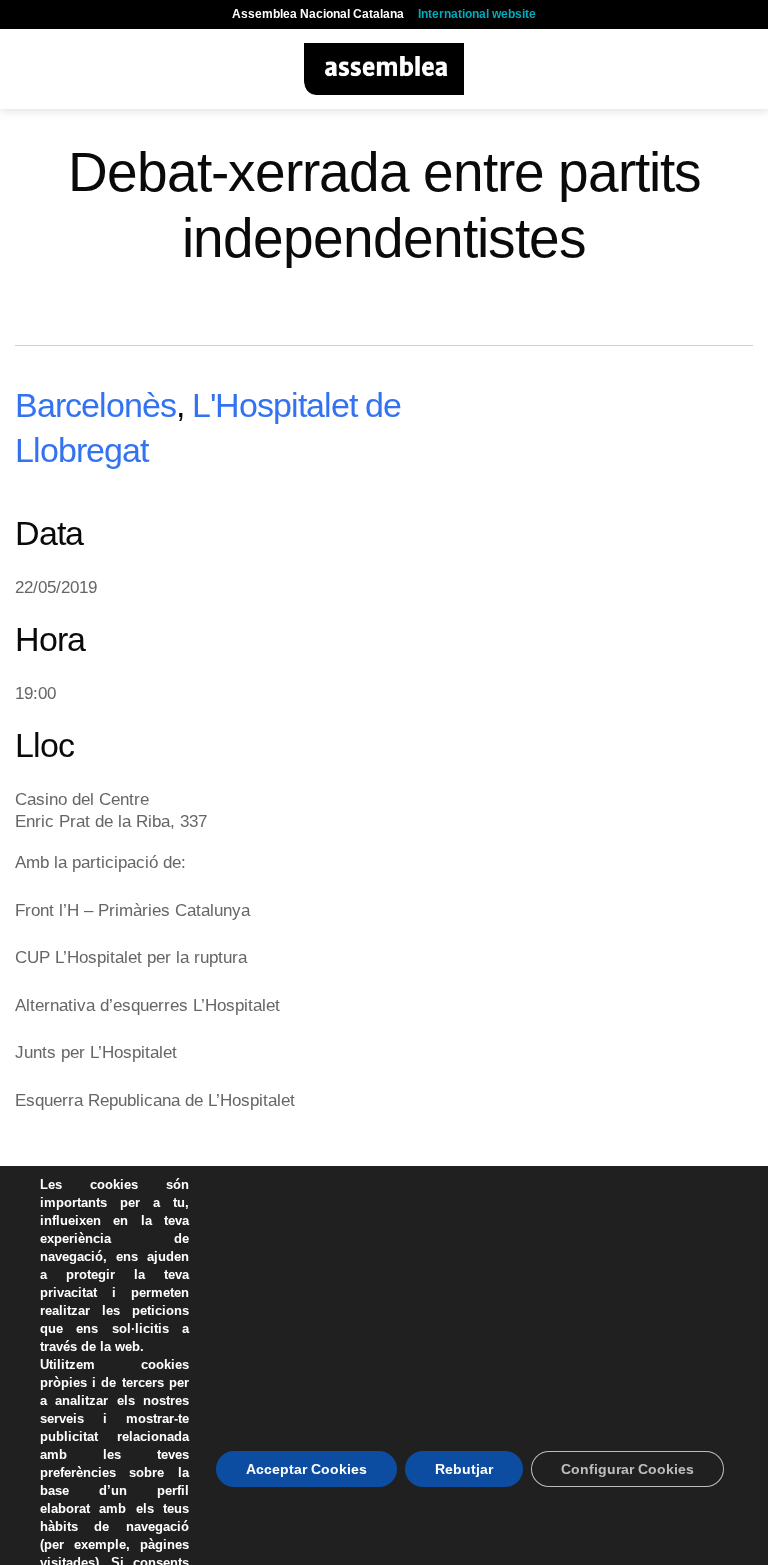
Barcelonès (95, 405)
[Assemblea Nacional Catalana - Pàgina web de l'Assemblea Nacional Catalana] (384, 69)
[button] (27, 68)
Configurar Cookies (627, 1469)
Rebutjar (464, 1469)
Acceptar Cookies (306, 1469)
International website (477, 14)
